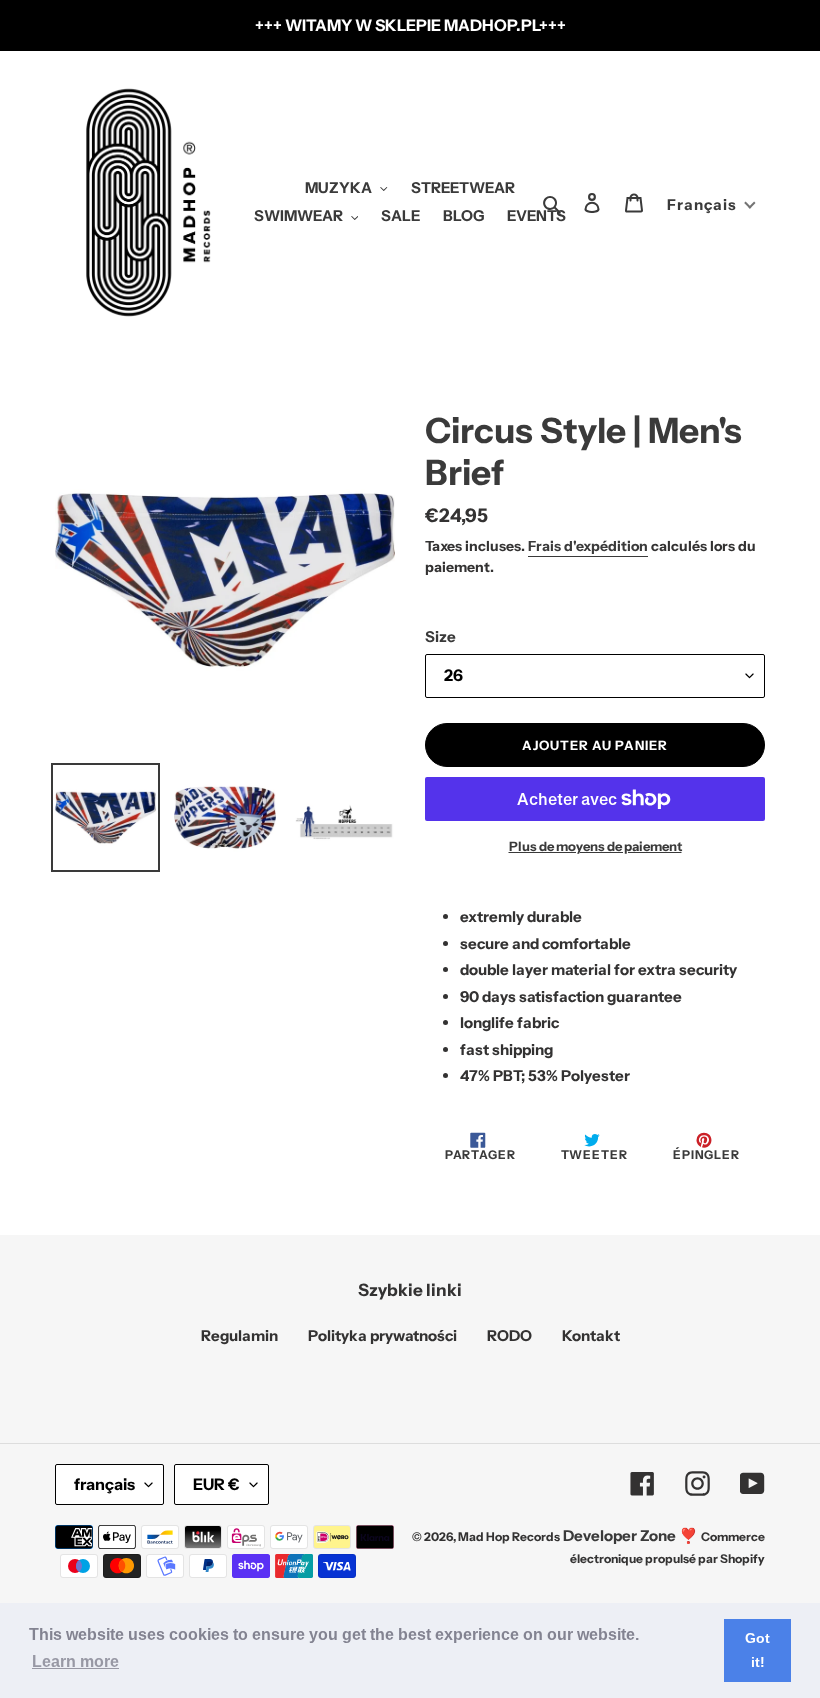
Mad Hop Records (509, 1536)
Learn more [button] (75, 1661)
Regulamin (239, 1335)
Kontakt (591, 1335)
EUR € (216, 1484)
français (104, 1484)
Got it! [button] (757, 1650)
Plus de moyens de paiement (595, 846)
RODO (509, 1335)
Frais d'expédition (588, 546)
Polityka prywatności (382, 1335)
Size (440, 636)
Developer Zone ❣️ (630, 1535)
